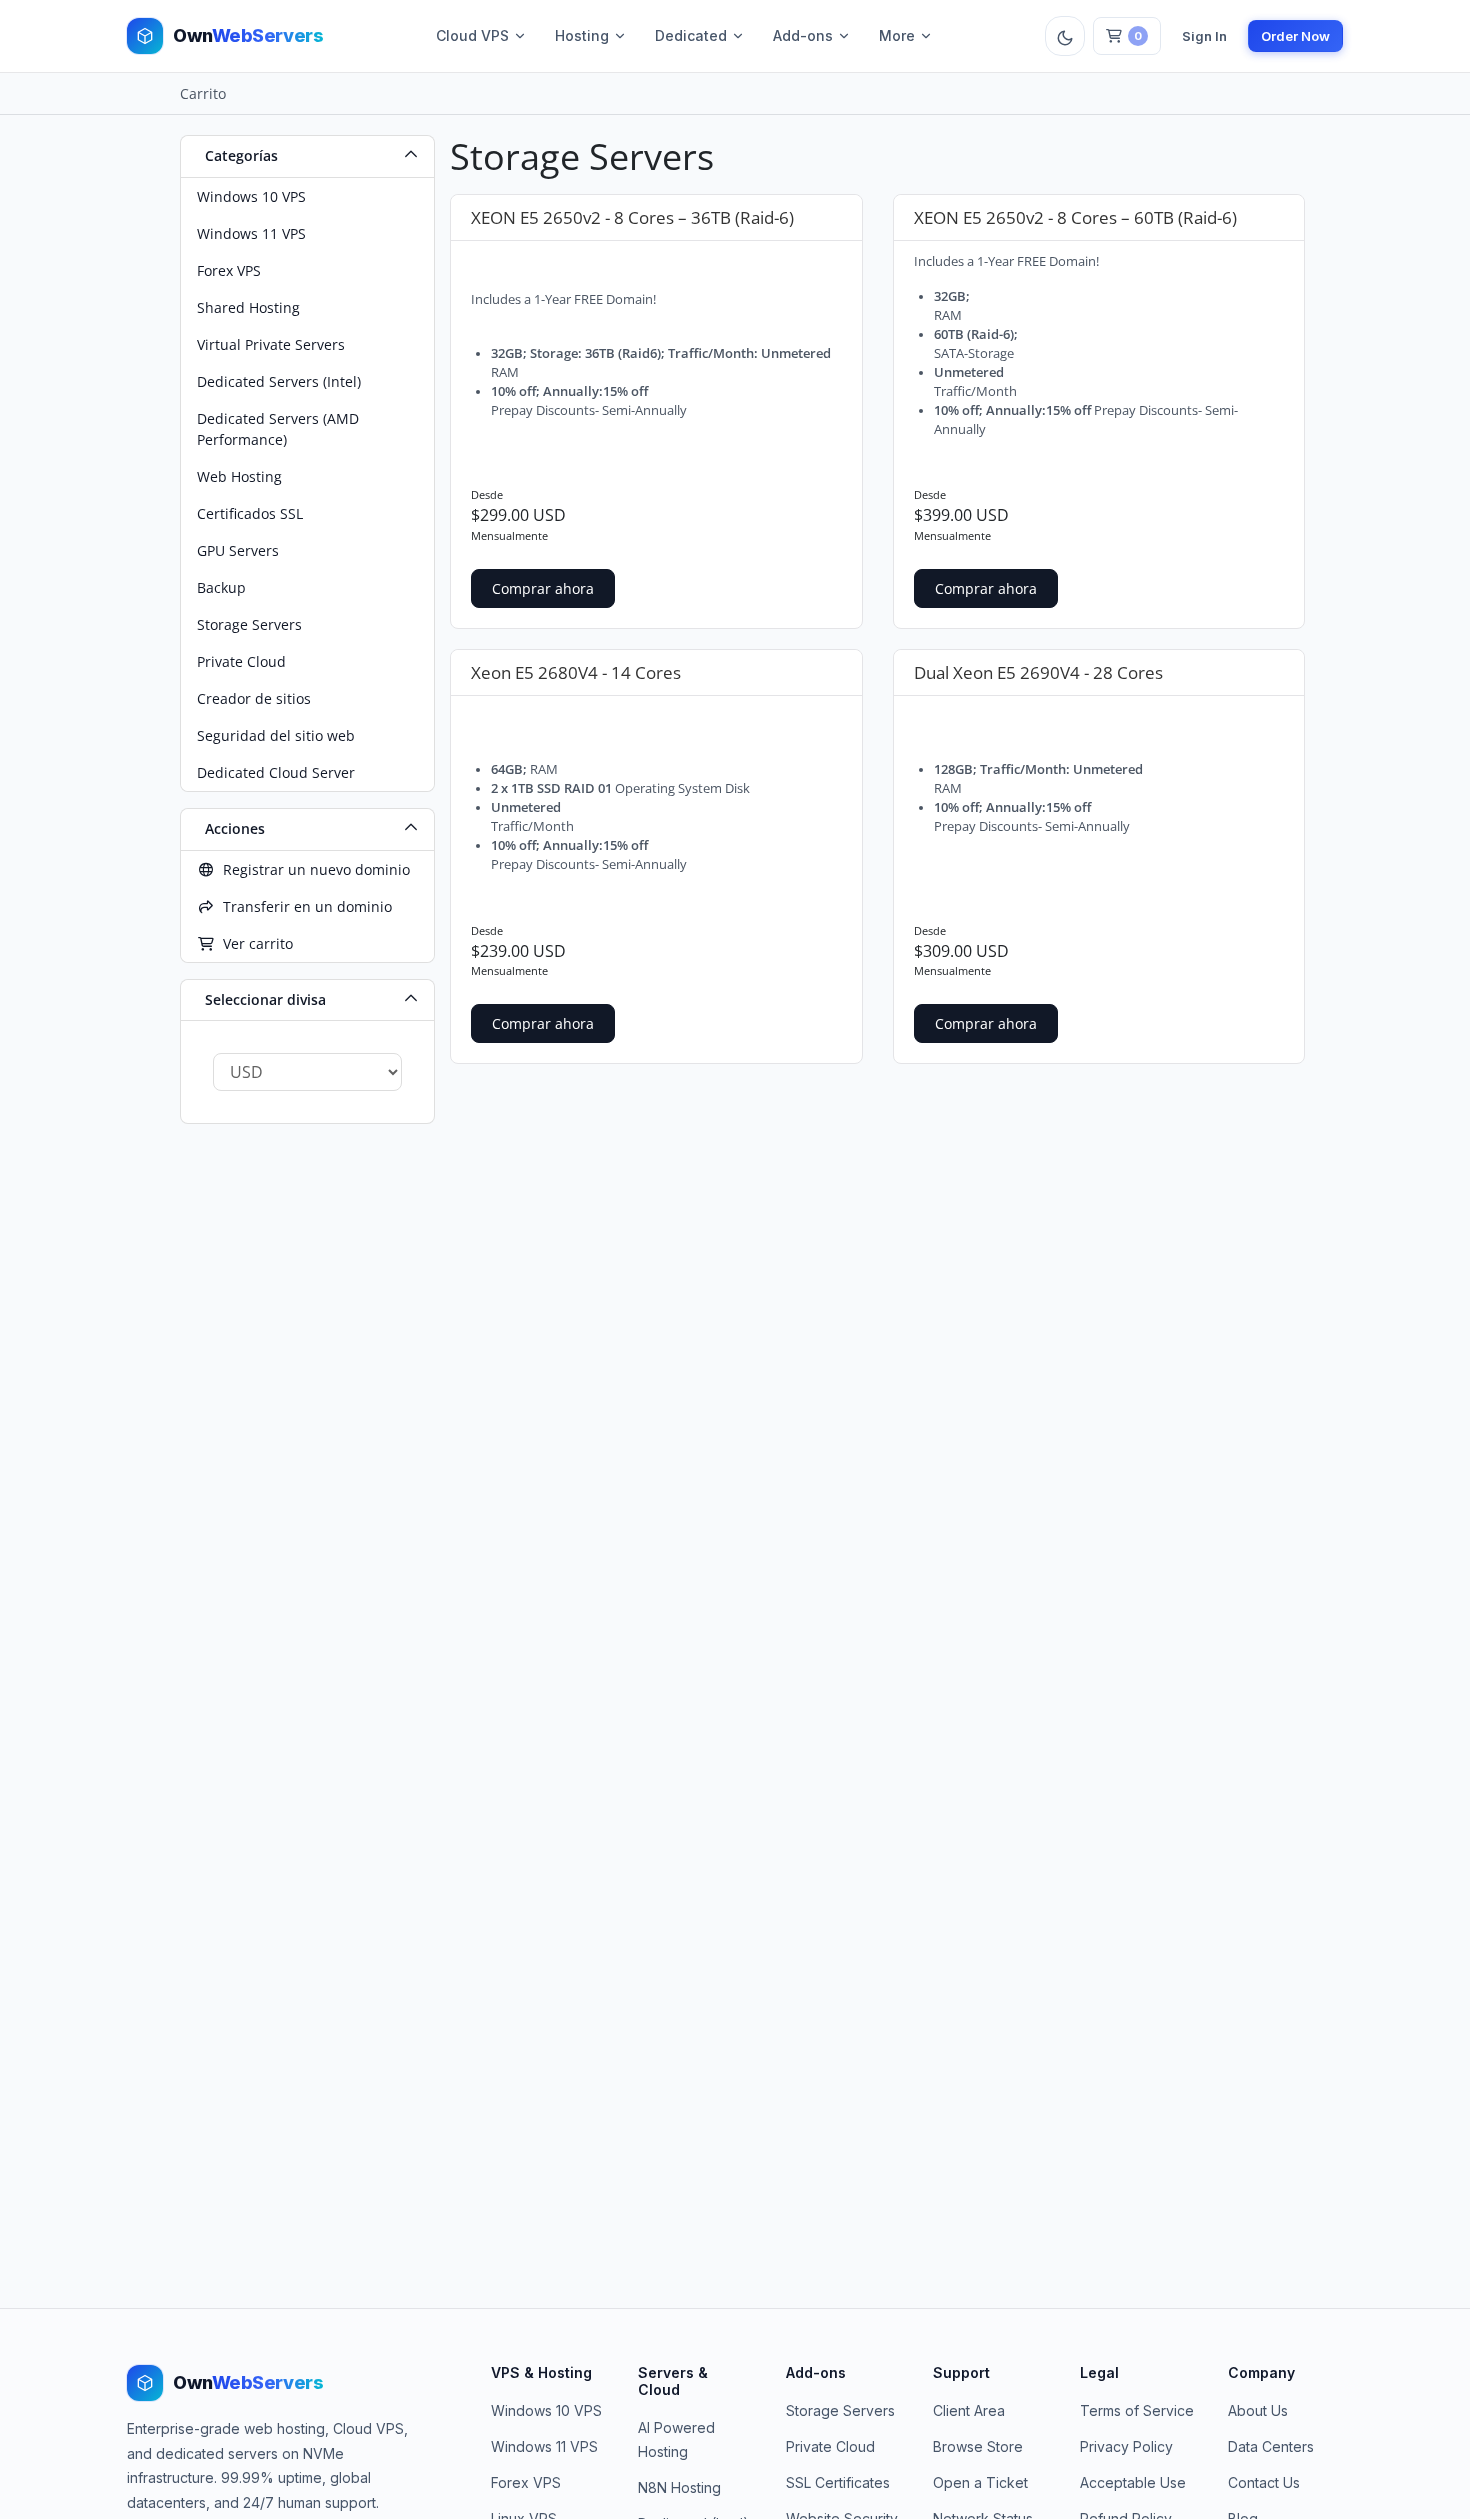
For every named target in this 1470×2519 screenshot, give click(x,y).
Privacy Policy (1126, 2446)
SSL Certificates (838, 2482)
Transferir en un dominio (303, 906)
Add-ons (803, 35)
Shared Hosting (248, 307)
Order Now (1295, 36)
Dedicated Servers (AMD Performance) (278, 429)
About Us (1258, 2410)
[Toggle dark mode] (1065, 36)
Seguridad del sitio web (276, 735)
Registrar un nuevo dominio (312, 869)
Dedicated (691, 35)
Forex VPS (229, 270)
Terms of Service (1137, 2410)
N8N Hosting (679, 2487)
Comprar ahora (543, 588)
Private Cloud (241, 661)
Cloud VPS (472, 35)
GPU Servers (238, 550)
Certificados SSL (250, 513)
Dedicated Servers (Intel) (279, 381)
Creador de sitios (254, 698)
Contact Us (1264, 2482)
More (897, 35)
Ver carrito (254, 943)
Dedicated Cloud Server (276, 772)
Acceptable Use (1133, 2482)
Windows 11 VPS (251, 233)
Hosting (582, 35)
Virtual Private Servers (271, 344)
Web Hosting (239, 476)
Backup (221, 587)
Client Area (969, 2410)
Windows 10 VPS (251, 196)
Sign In (1204, 36)
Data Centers (1271, 2446)
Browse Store (978, 2446)
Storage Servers (249, 624)
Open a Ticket (980, 2482)
